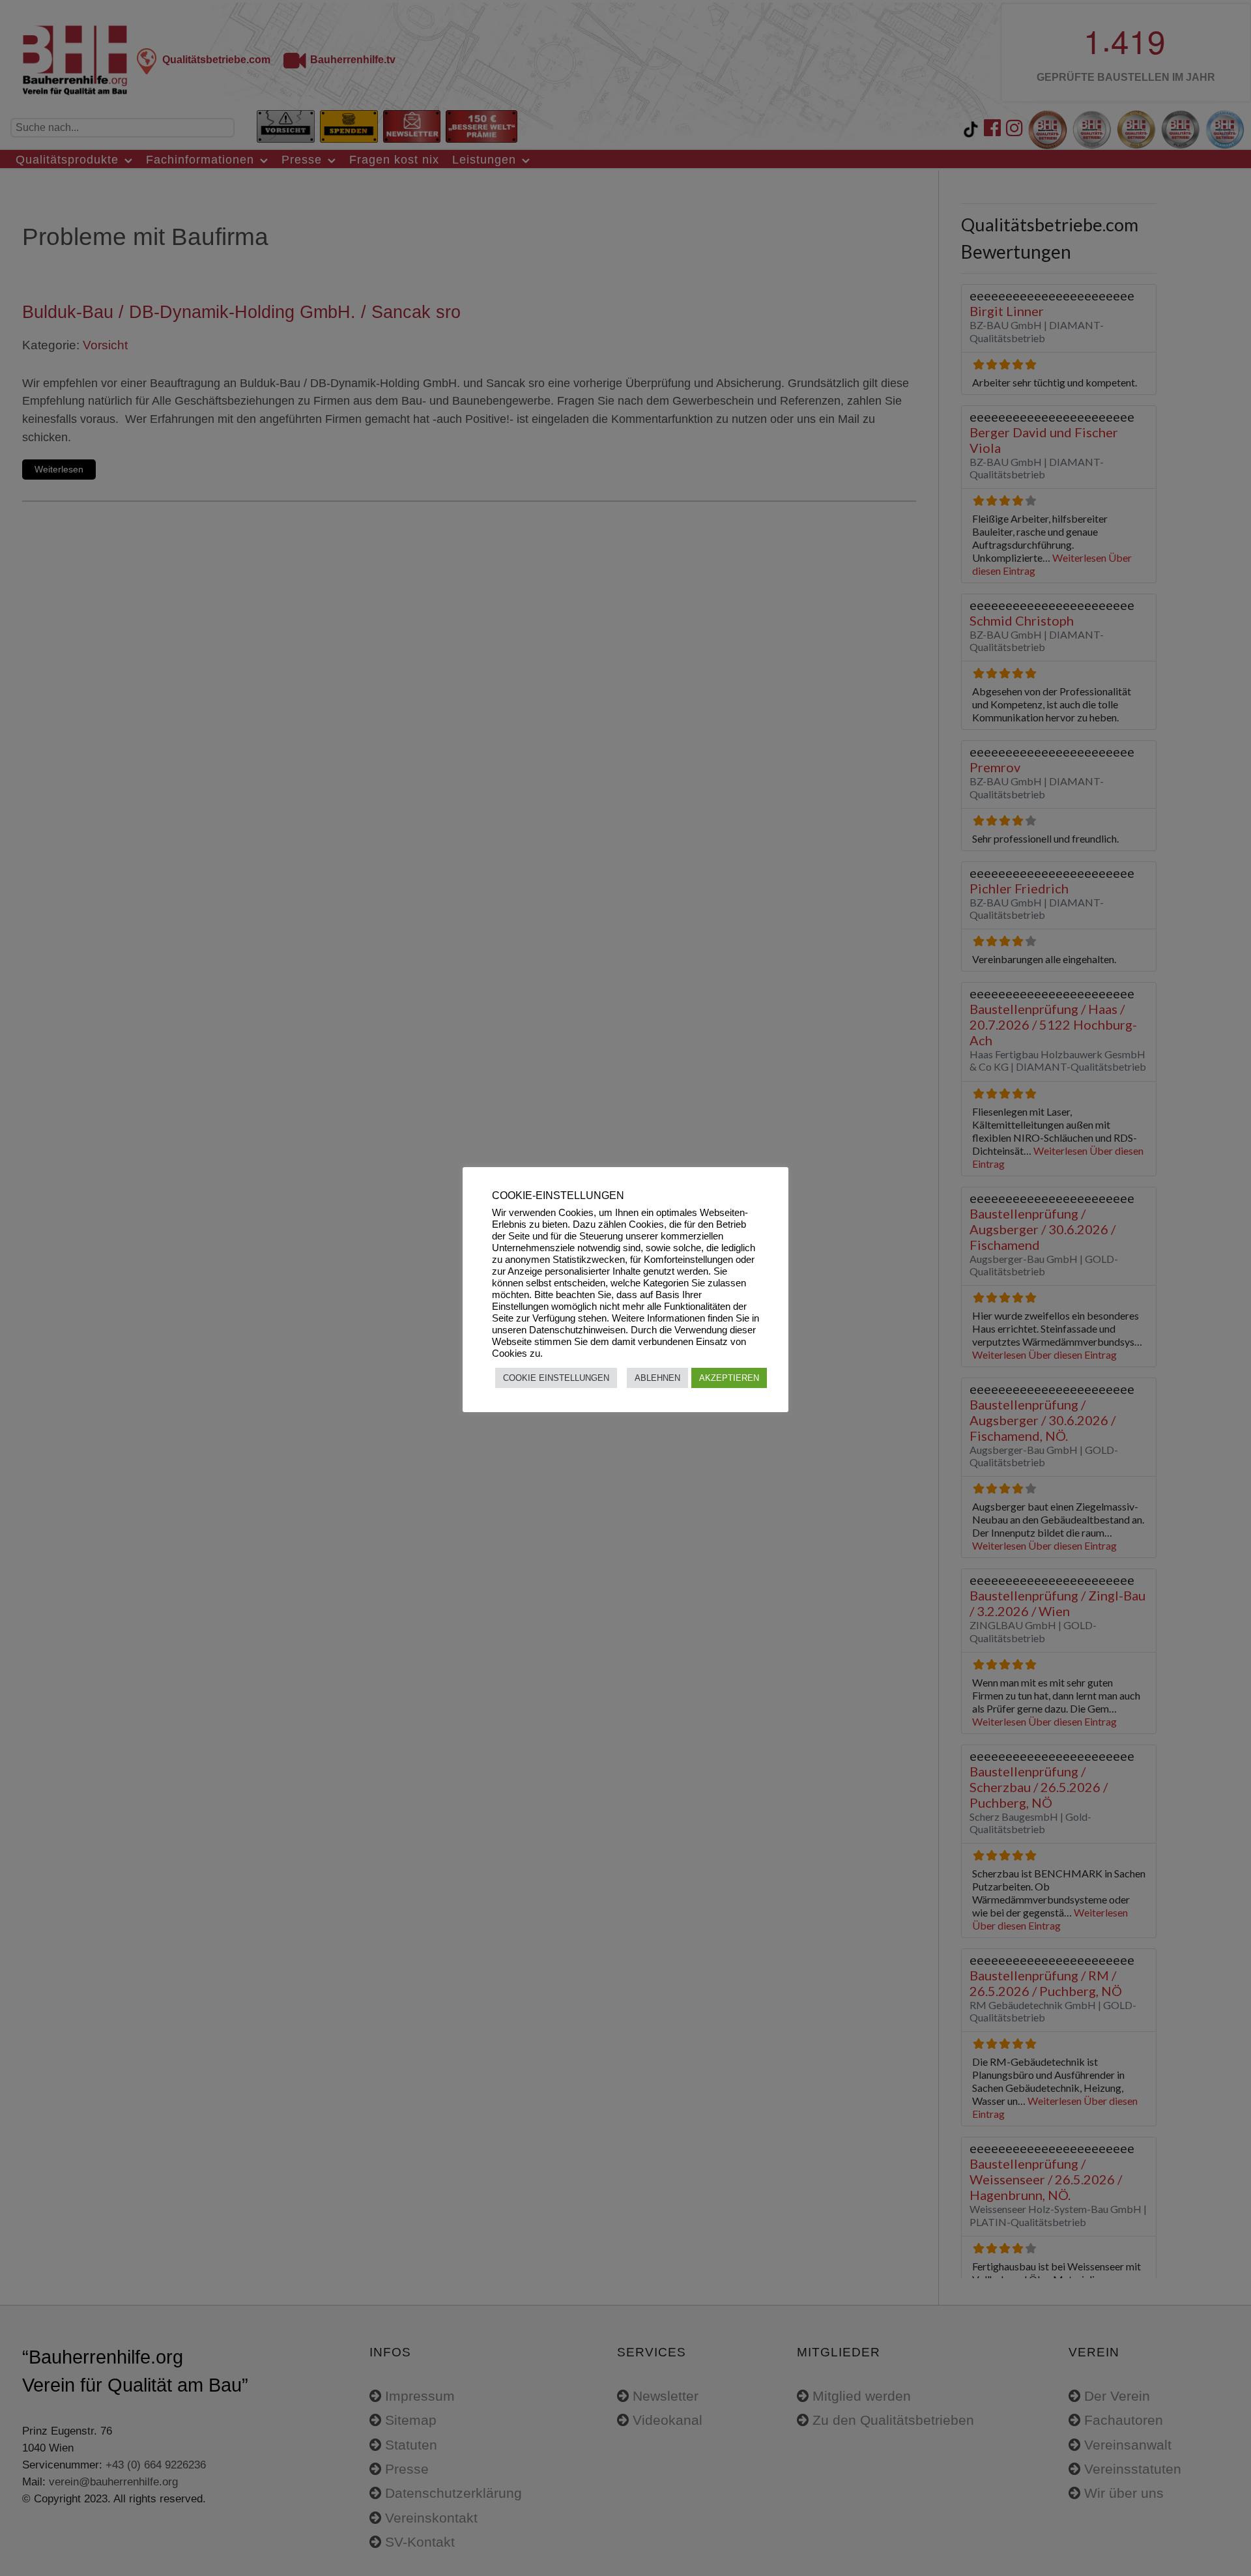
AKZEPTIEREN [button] (729, 1378)
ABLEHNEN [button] (657, 1378)
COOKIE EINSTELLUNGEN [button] (556, 1378)
